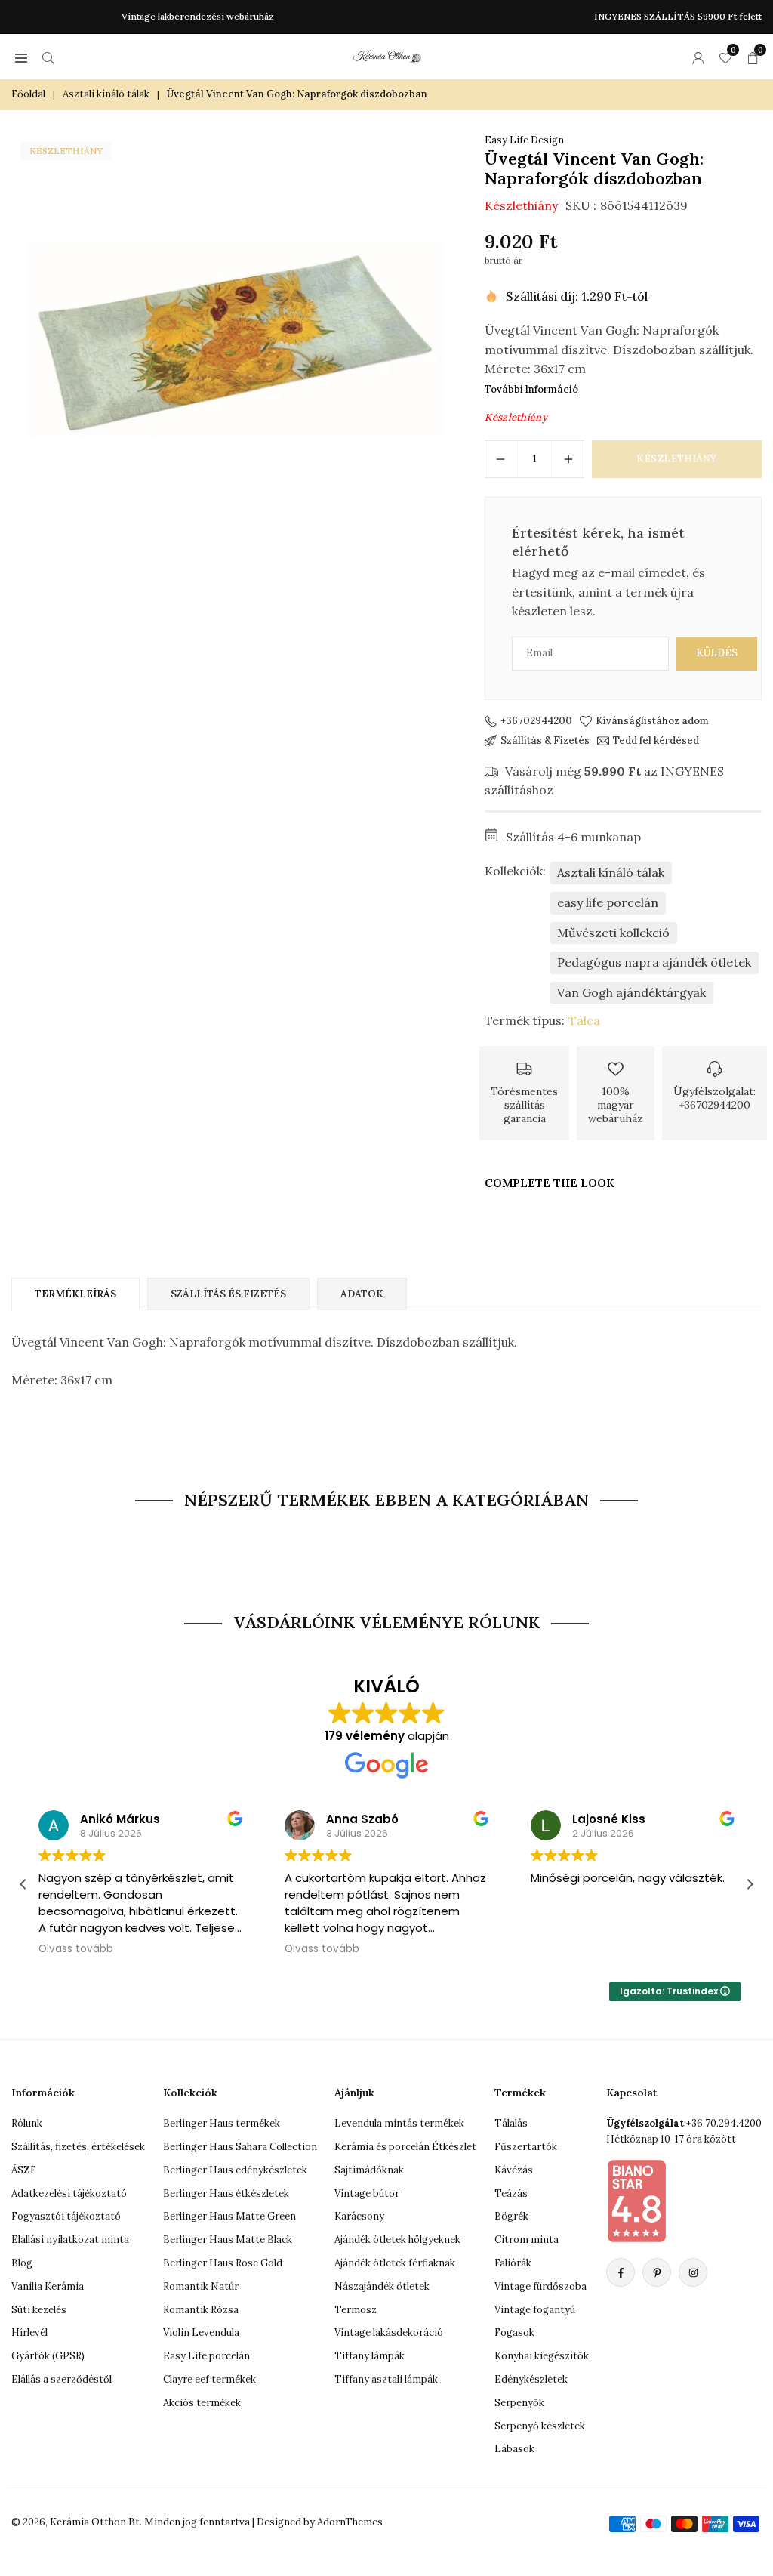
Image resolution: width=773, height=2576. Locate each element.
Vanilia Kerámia (48, 2286)
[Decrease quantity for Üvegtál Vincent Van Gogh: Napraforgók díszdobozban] (500, 459)
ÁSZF (24, 2170)
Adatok (362, 1294)
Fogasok (514, 2332)
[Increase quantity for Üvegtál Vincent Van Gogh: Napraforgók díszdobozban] (568, 459)
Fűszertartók (526, 2147)
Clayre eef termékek (209, 2379)
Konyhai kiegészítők (542, 2356)
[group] (235, 341)
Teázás (511, 2193)
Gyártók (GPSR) (48, 2356)
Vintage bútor (367, 2193)
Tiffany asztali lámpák (386, 2379)
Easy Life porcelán (206, 2356)
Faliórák (513, 2263)
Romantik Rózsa (201, 2310)
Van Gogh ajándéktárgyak (631, 992)
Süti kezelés (39, 2310)
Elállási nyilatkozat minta (70, 2240)
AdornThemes (350, 2522)
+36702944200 (536, 721)
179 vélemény (365, 1736)
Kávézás (514, 2170)
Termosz (356, 2310)
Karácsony (359, 2216)
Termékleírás (75, 1294)
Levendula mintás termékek (399, 2123)
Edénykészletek (531, 2379)
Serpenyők (519, 2403)
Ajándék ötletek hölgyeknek (397, 2240)
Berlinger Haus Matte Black (228, 2240)
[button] (21, 57)
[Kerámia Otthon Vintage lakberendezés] (387, 55)
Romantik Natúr (201, 2286)
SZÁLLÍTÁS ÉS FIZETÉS (228, 1294)
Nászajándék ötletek (382, 2286)
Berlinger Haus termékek (222, 2123)
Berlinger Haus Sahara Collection (240, 2147)
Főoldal (28, 94)
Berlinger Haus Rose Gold (223, 2263)
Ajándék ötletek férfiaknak (395, 2263)
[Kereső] (48, 57)
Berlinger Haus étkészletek (226, 2193)
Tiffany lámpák (370, 2356)
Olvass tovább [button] (76, 1949)
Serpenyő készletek (540, 2426)
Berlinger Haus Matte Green (229, 2216)
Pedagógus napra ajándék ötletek (654, 962)
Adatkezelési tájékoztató (69, 2193)
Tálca (584, 1020)
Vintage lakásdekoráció (389, 2332)
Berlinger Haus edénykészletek (235, 2170)
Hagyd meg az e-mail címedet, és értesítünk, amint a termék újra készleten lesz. (608, 592)
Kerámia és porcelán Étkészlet (405, 2147)
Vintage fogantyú (535, 2310)
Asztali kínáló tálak (106, 94)
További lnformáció (531, 389)
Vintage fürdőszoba (540, 2286)
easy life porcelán (608, 902)
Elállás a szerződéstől (62, 2379)
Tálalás (511, 2123)
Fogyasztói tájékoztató (66, 2216)
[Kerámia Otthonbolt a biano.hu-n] (636, 2201)
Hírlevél (29, 2332)
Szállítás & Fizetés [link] (545, 741)
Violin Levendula (201, 2332)
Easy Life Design (524, 140)
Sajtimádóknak (369, 2170)
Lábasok (514, 2449)
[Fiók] (698, 57)
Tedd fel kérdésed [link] (656, 741)
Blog (22, 2263)
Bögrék (511, 2216)
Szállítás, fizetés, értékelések (78, 2147)
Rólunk (27, 2123)
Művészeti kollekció (613, 933)
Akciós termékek (202, 2403)
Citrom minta (527, 2240)
